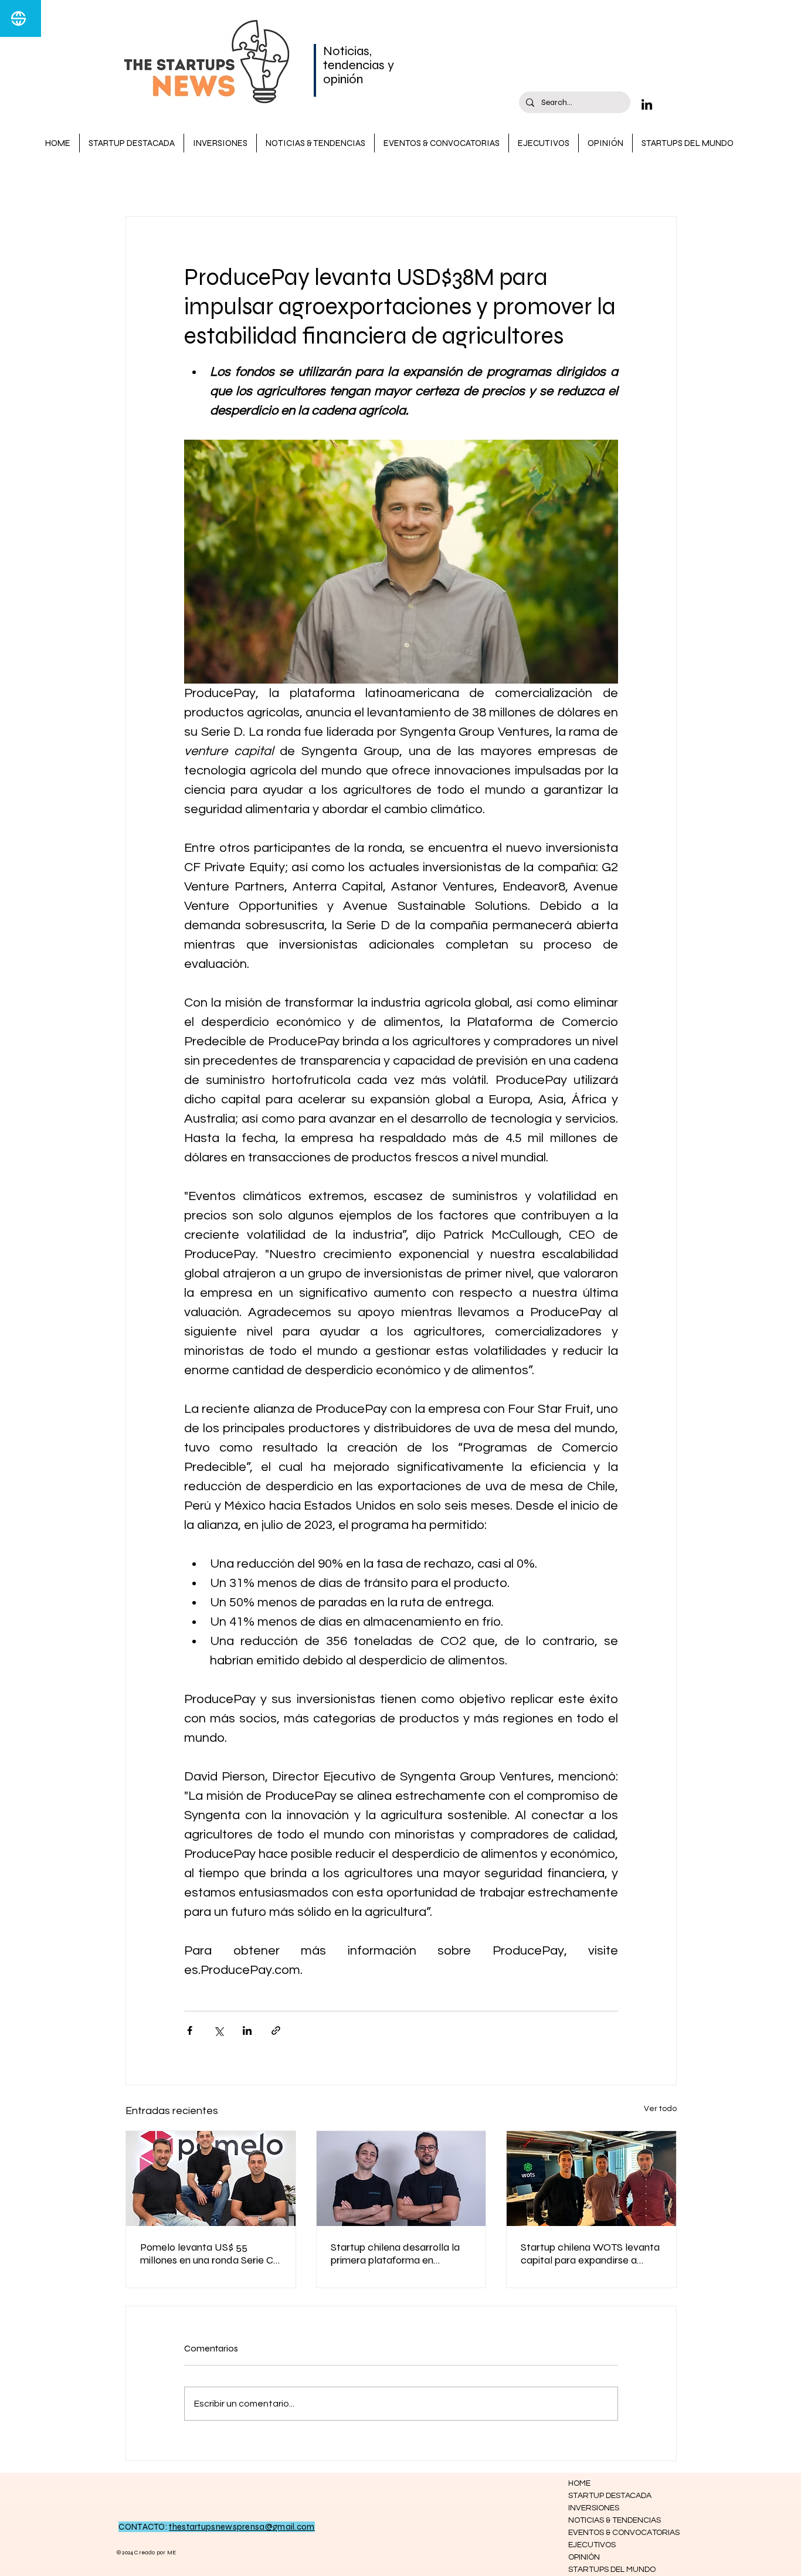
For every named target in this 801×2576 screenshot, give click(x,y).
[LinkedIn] (647, 104)
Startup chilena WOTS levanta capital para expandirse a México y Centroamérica (590, 2254)
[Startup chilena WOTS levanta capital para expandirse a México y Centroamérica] (591, 2179)
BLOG (138, 181)
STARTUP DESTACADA (220, 181)
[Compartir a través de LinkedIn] (247, 2030)
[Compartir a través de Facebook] (190, 2030)
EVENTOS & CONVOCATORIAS (610, 2533)
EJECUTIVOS (592, 2545)
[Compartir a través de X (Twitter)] (218, 2030)
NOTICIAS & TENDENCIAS (342, 181)
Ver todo (660, 2109)
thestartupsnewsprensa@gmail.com (242, 2527)
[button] (662, 181)
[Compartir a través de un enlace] (276, 2030)
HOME (579, 2483)
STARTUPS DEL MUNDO (610, 2570)
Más (503, 181)
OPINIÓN (584, 2557)
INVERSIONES (444, 181)
